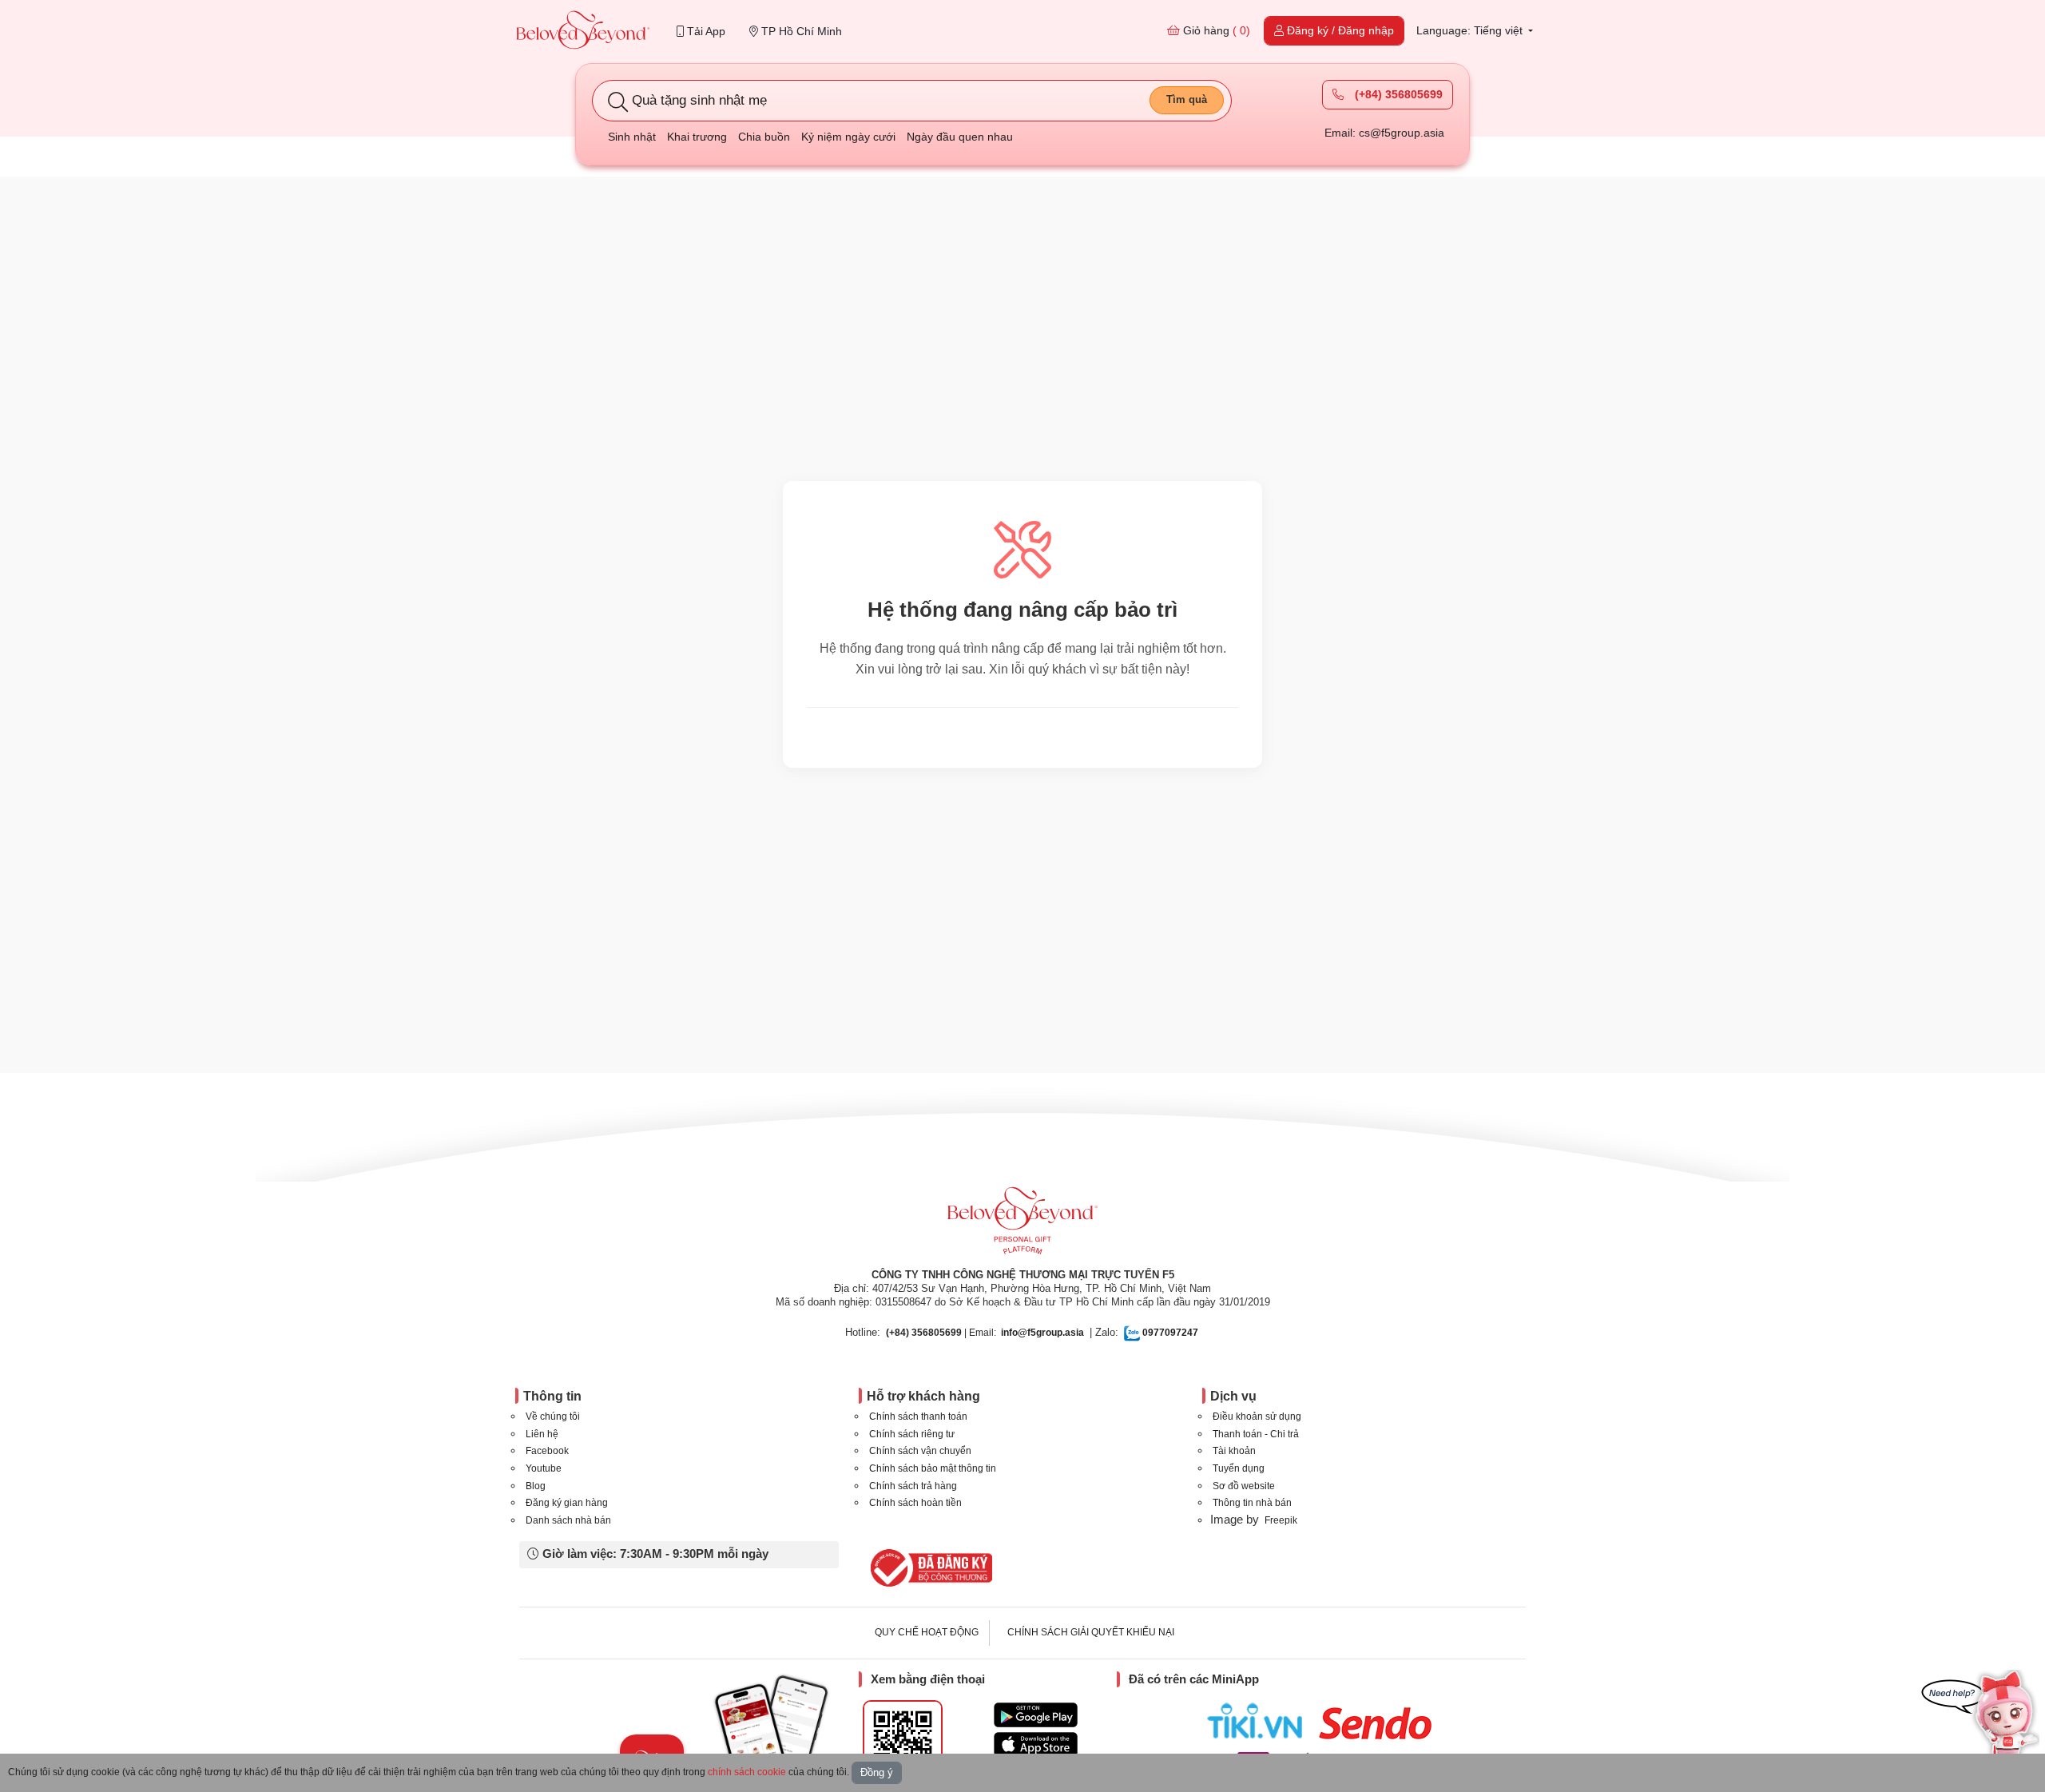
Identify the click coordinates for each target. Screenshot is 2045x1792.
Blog (536, 1486)
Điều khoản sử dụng (1257, 1417)
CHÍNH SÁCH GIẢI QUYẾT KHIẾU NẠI (1091, 1632)
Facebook (547, 1451)
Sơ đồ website (1244, 1486)
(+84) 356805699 (1397, 94)
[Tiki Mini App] (1259, 1721)
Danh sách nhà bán (568, 1520)
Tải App (705, 31)
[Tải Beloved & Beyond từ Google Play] (1036, 1715)
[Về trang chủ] (583, 32)
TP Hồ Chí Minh (800, 31)
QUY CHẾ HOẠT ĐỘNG (927, 1632)
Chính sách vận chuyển (920, 1451)
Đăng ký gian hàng (567, 1503)
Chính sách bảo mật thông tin (933, 1468)
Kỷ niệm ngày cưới (848, 137)
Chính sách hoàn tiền (915, 1503)
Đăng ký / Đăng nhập (1339, 30)
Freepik (1281, 1520)
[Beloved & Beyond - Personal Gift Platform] (1022, 1226)
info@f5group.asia (1042, 1333)
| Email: (941, 1333)
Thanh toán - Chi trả (1256, 1434)
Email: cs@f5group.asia (1384, 133)
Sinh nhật (632, 137)
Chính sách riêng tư (912, 1434)
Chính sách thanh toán (918, 1417)
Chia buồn (764, 137)
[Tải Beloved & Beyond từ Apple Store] (1036, 1744)
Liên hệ (542, 1434)
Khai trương (697, 137)
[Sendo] (1379, 1723)
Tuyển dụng (1239, 1468)
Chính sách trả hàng (913, 1486)
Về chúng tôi (553, 1417)
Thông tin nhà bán (1252, 1503)
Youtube (544, 1468)
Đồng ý (877, 1772)
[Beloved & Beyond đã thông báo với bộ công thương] (929, 1568)
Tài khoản (1234, 1451)
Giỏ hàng (1215, 30)
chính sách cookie (747, 1772)
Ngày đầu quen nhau (960, 137)
